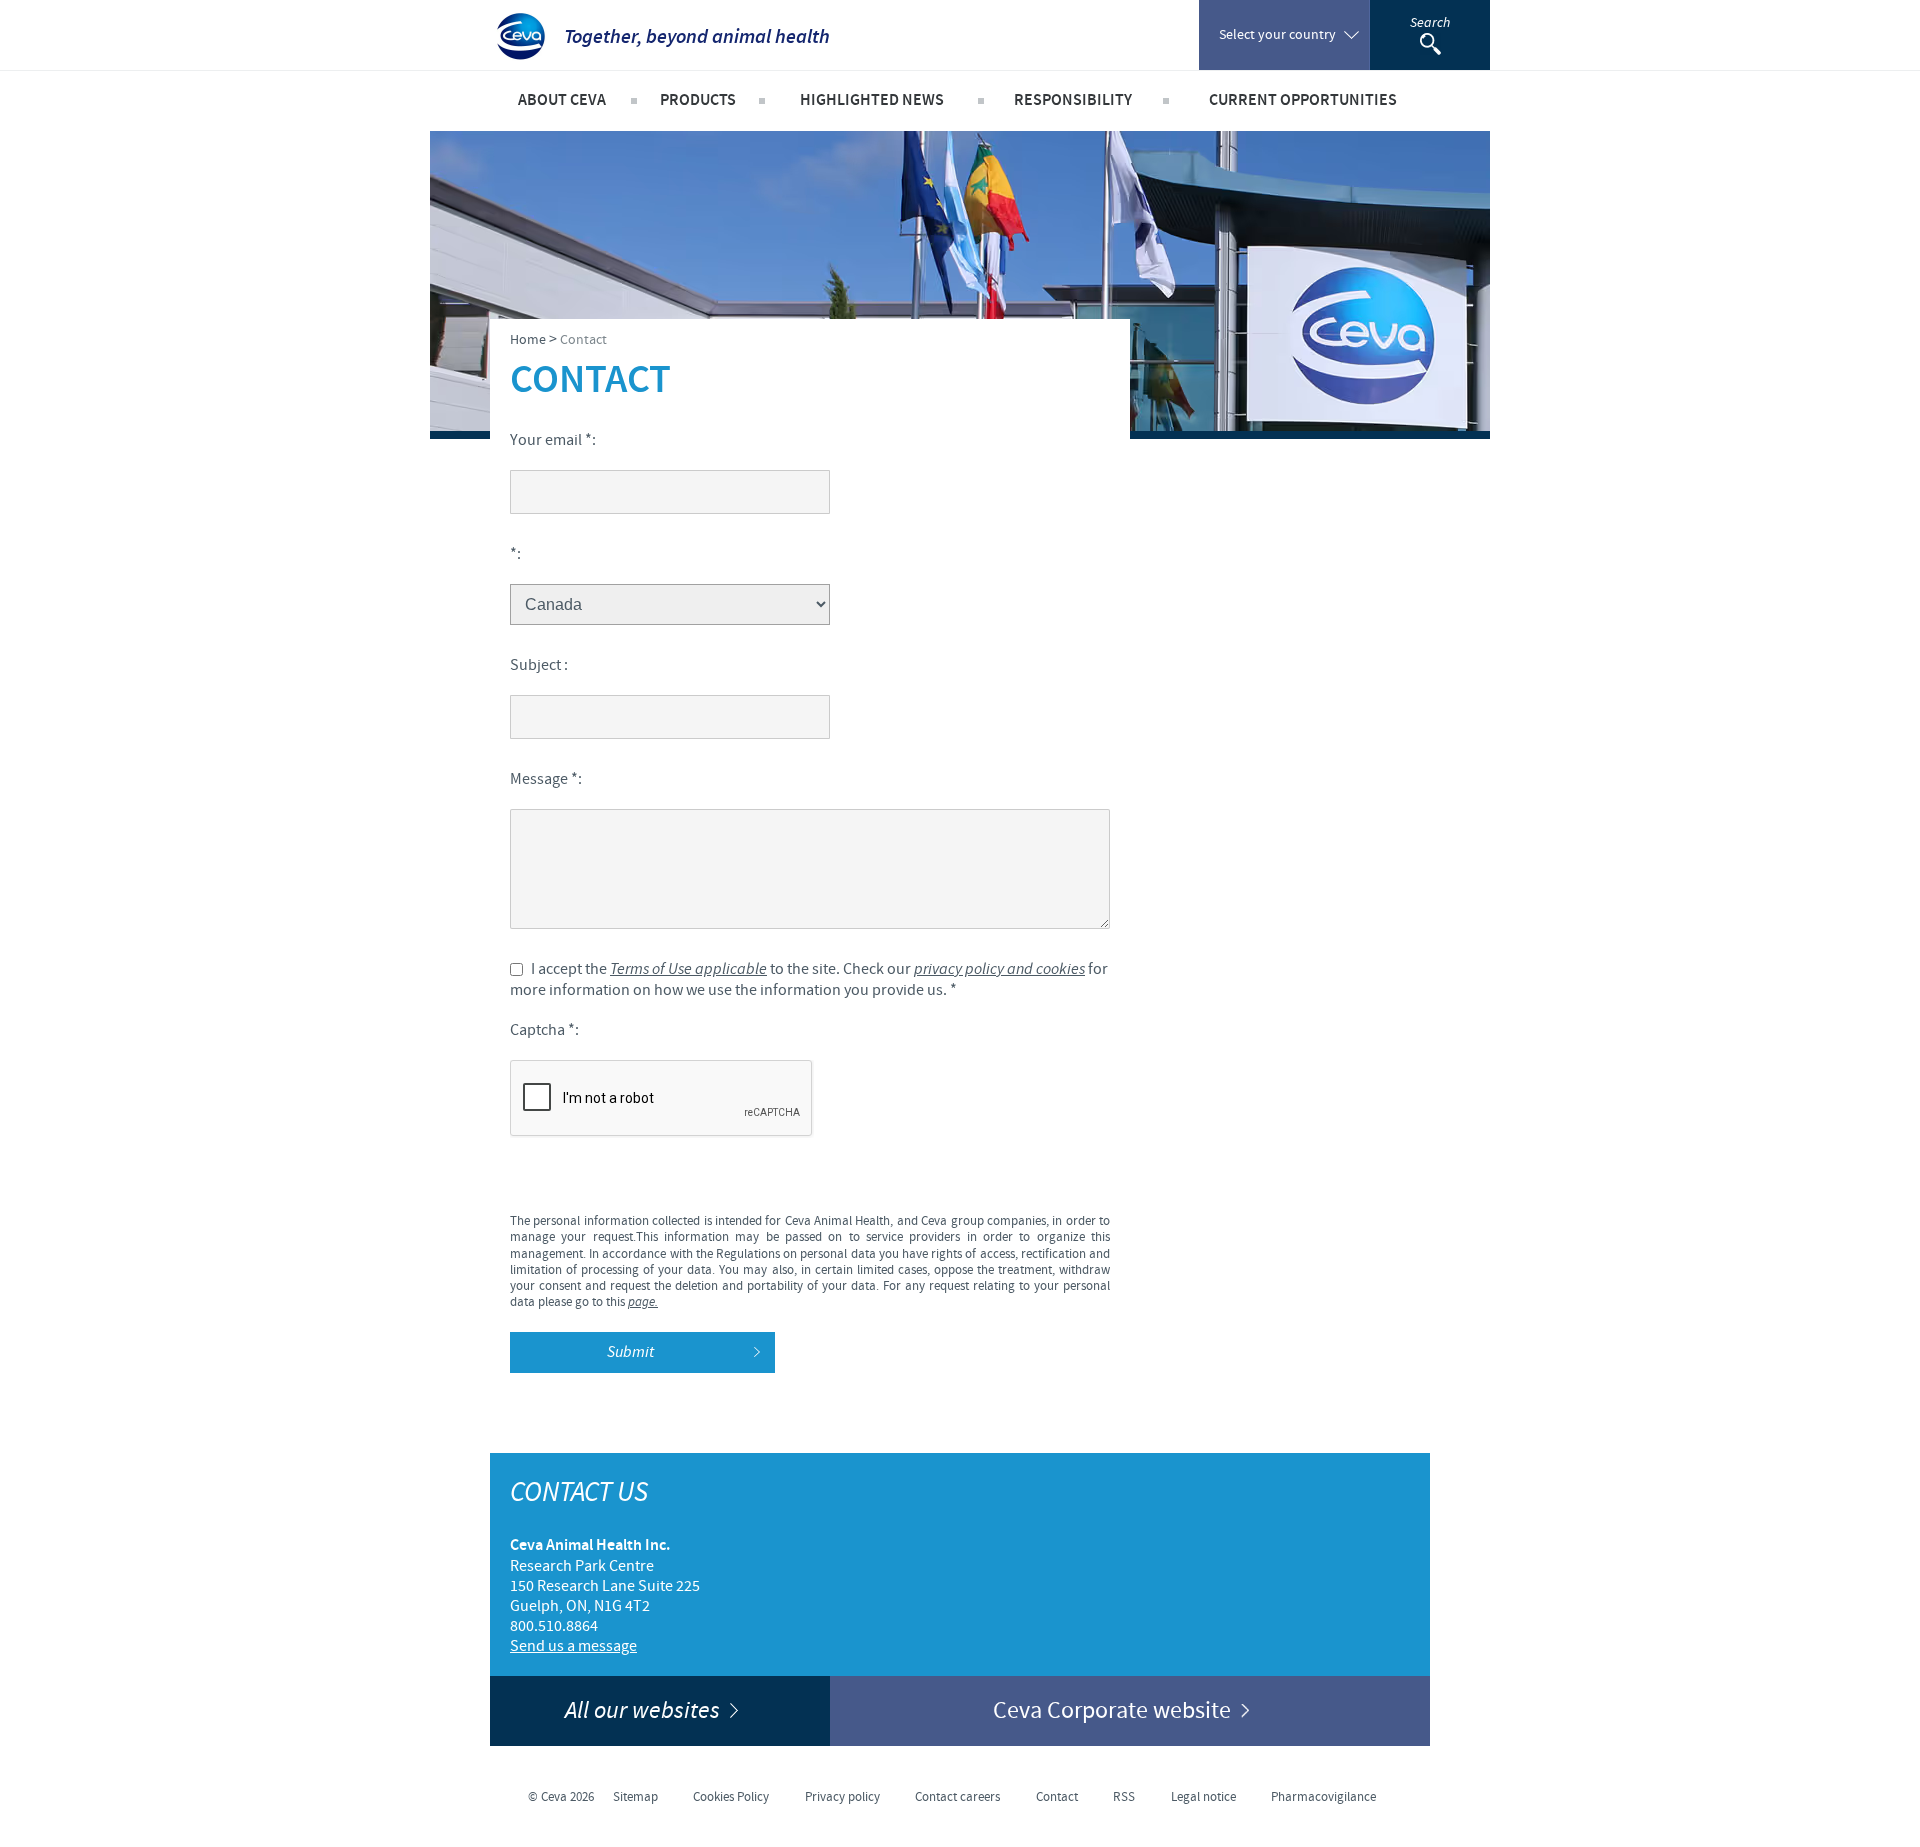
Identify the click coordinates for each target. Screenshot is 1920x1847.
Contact (1057, 1797)
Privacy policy (842, 1797)
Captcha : (544, 1030)
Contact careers (957, 1797)
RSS (1124, 1797)
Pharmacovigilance (1323, 1797)
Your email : (553, 440)
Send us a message (573, 1646)
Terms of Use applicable (688, 969)
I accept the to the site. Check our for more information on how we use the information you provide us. (809, 979)
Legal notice (1203, 1797)
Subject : (539, 665)
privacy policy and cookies (999, 969)
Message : (546, 779)
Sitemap (635, 1797)
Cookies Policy (731, 1797)
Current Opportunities (1303, 100)
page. (643, 1302)
